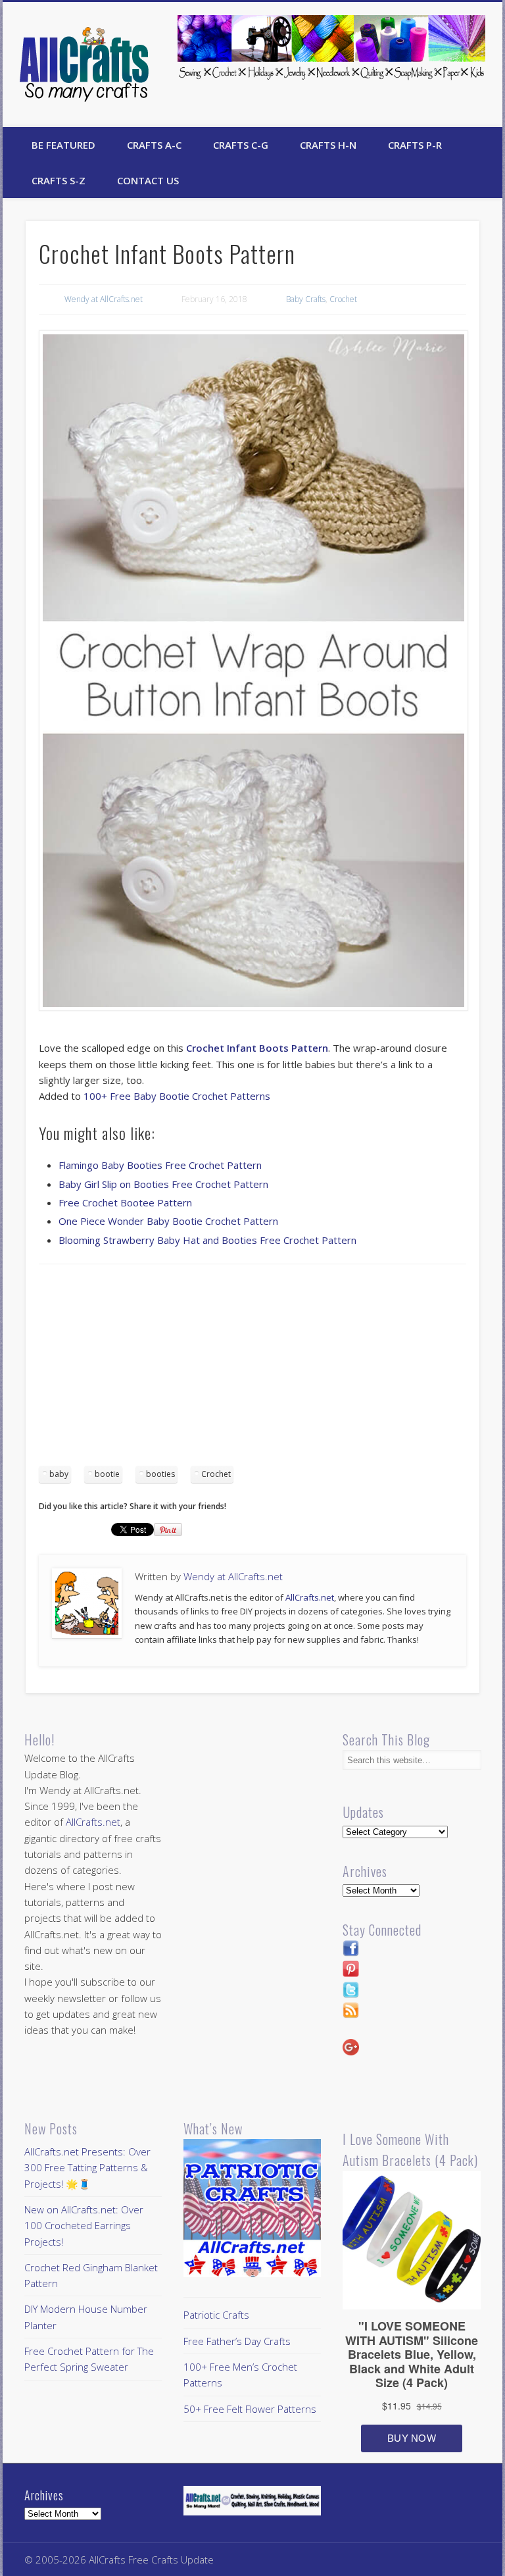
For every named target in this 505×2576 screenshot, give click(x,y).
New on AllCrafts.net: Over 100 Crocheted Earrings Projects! (84, 2226)
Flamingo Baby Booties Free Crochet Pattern (160, 1165)
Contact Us (148, 180)
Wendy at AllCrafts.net (104, 299)
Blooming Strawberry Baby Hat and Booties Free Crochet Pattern (207, 1240)
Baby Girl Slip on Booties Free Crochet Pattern (163, 1184)
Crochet (343, 299)
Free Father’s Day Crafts (237, 2341)
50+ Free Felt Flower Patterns (250, 2409)
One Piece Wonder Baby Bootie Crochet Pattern (168, 1221)
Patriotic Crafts (216, 2315)
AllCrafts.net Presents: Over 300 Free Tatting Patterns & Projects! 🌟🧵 (87, 2168)
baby (59, 1474)
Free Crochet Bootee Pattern (125, 1202)
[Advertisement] (252, 1370)
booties (160, 1474)
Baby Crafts (306, 299)
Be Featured (63, 145)
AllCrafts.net (310, 1597)
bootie (107, 1474)
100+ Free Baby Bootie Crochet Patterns (177, 1096)
